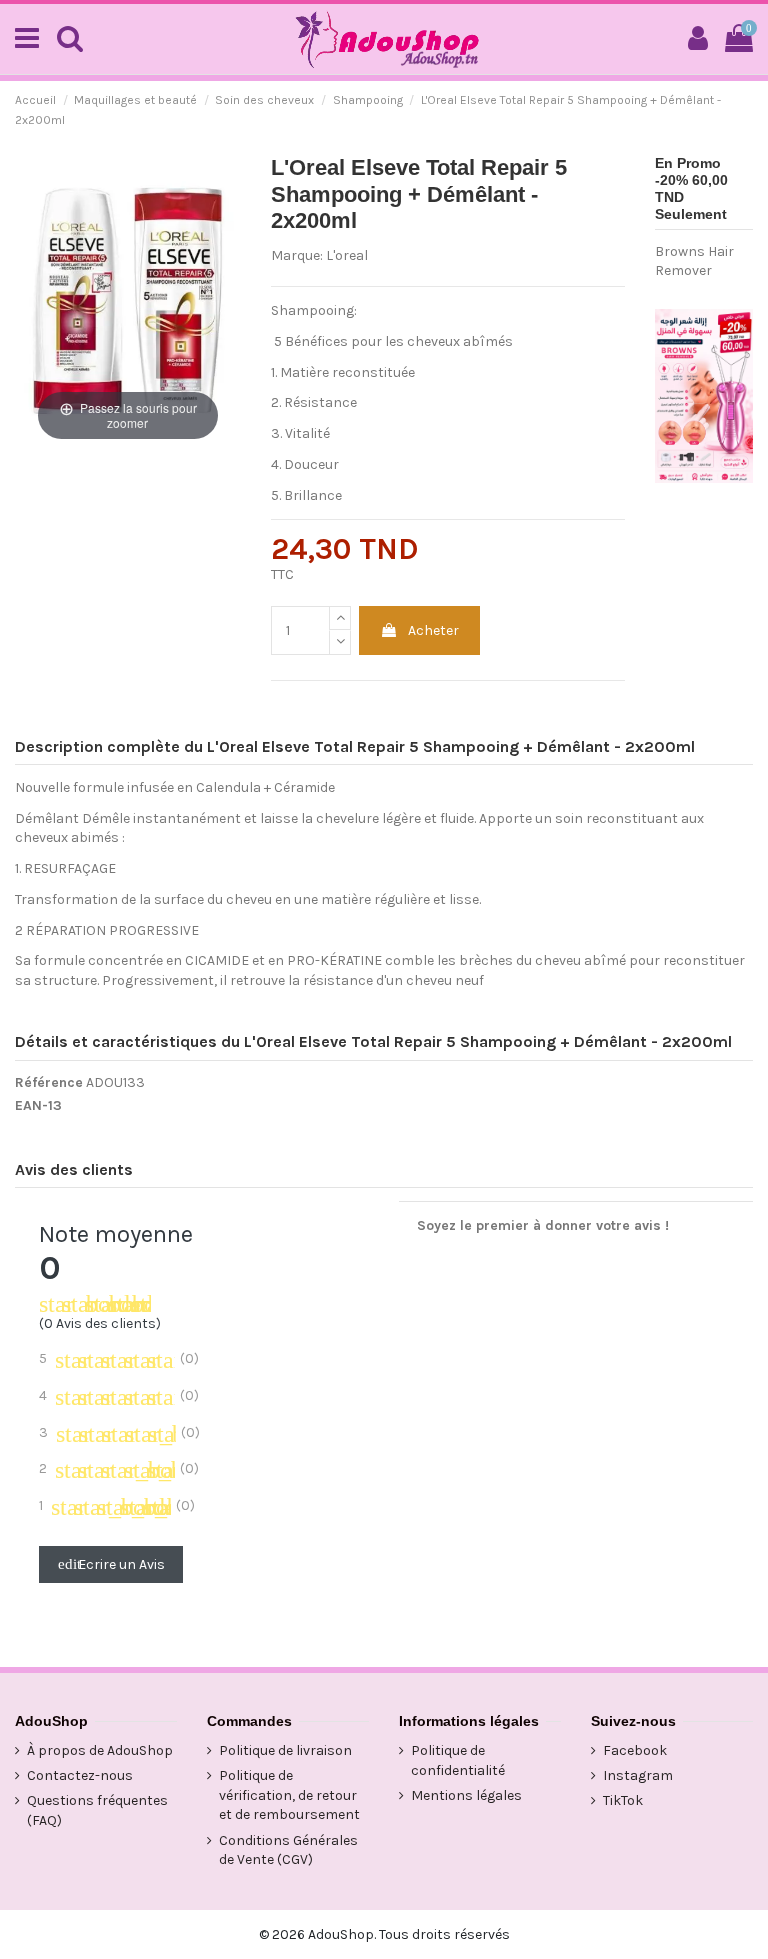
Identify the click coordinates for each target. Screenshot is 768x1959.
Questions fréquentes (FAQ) (97, 1810)
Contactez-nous (80, 1775)
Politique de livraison (285, 1750)
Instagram (638, 1775)
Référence (49, 1082)
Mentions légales (466, 1795)
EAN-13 (38, 1105)
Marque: (297, 255)
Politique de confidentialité (458, 1760)
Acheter (433, 630)
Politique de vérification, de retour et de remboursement (289, 1795)
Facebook (635, 1750)
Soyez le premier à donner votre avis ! (543, 1225)
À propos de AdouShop (100, 1750)
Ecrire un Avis (111, 1564)
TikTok (623, 1800)
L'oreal (347, 255)
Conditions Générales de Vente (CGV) (288, 1850)
